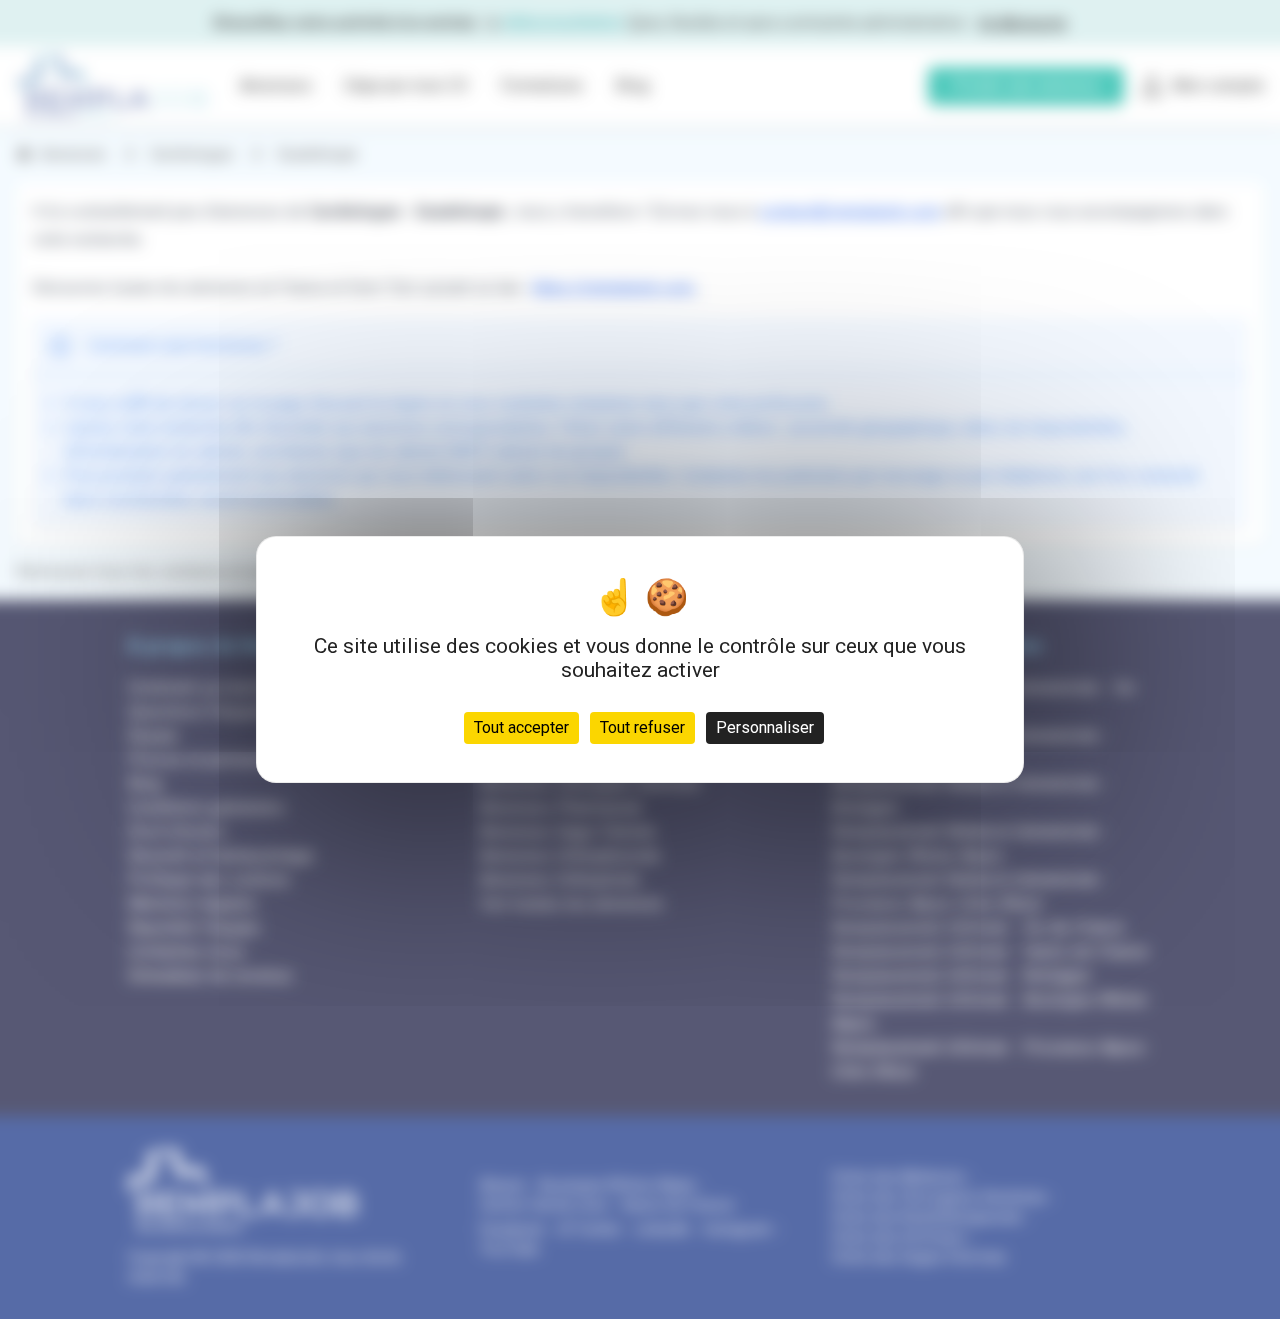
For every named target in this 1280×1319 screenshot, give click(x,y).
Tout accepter (521, 727)
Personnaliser (765, 727)
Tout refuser (642, 727)
